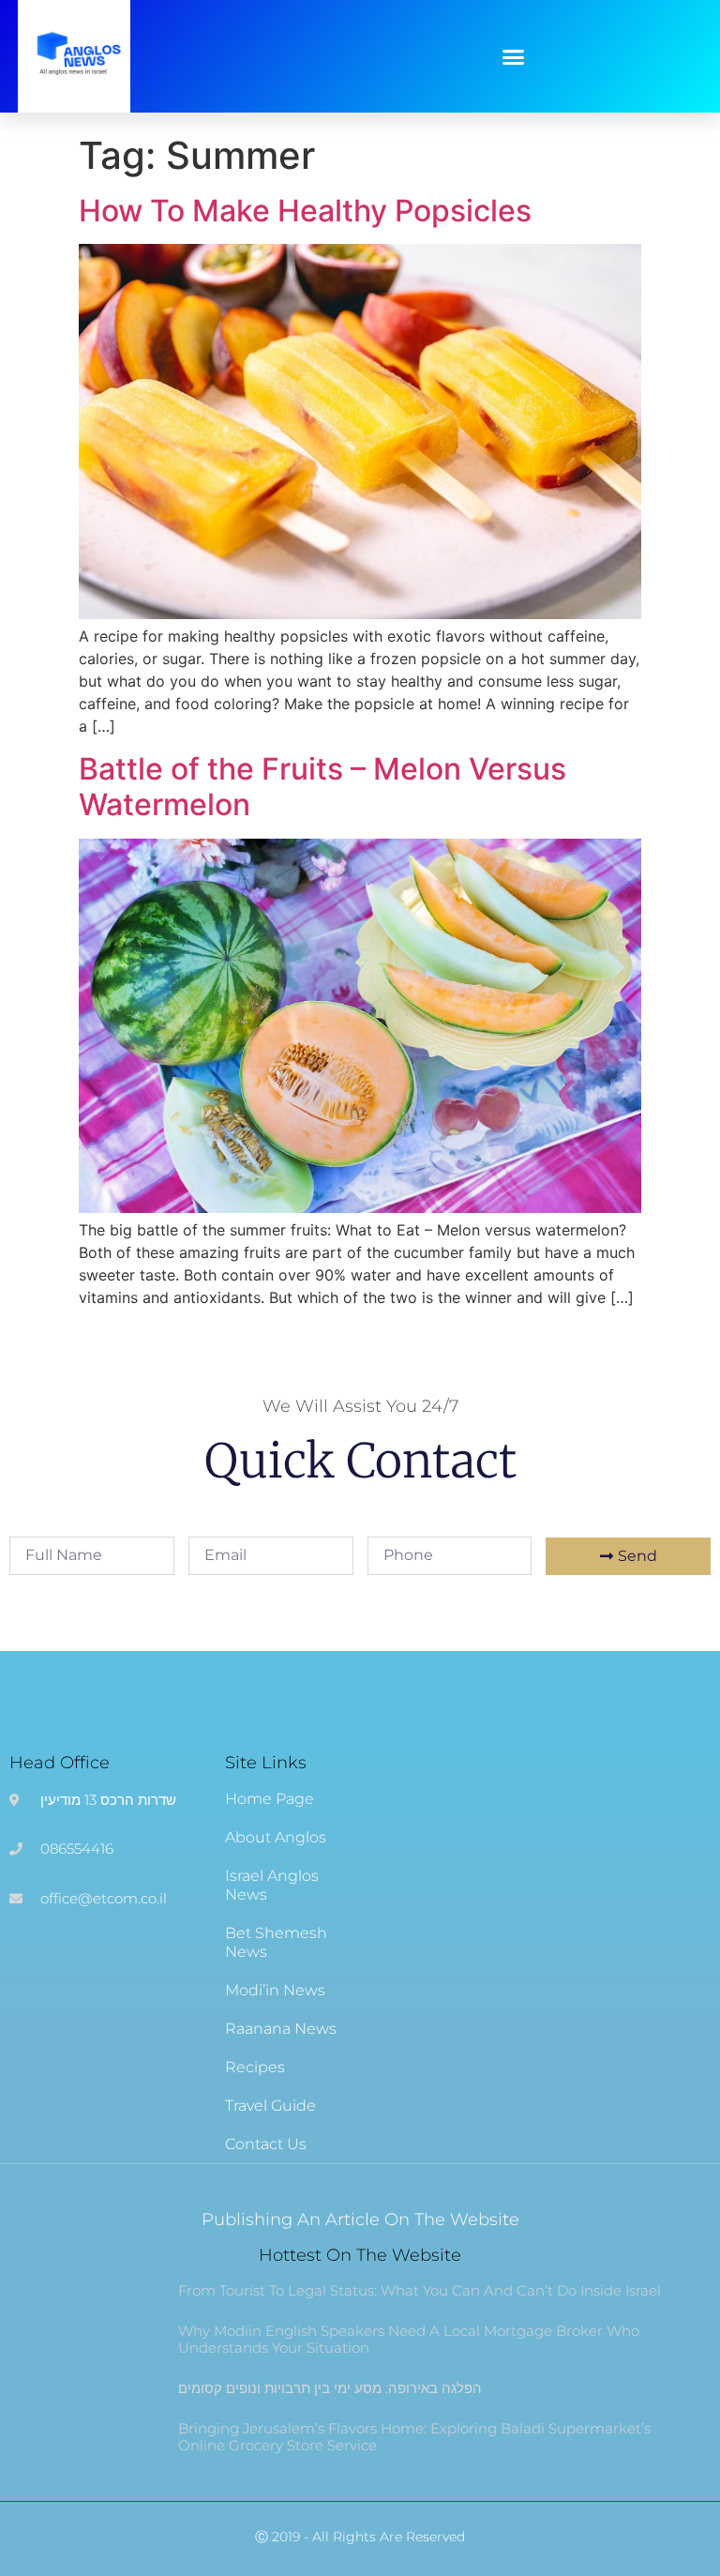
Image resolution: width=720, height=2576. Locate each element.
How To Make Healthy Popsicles (305, 211)
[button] (514, 56)
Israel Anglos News (272, 1885)
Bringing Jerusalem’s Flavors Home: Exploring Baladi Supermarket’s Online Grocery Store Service (414, 2437)
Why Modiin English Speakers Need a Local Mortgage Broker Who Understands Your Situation (409, 2339)
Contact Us (266, 2144)
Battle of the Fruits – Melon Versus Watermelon (322, 787)
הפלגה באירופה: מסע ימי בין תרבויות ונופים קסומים (330, 2388)
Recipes (255, 2067)
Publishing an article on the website (360, 2220)
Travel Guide (270, 2106)
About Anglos (276, 1837)
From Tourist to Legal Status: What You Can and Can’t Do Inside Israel (420, 2290)
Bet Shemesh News (276, 1942)
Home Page (270, 1799)
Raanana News (281, 2029)
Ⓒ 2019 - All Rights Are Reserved (360, 2537)
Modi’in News (275, 1990)
